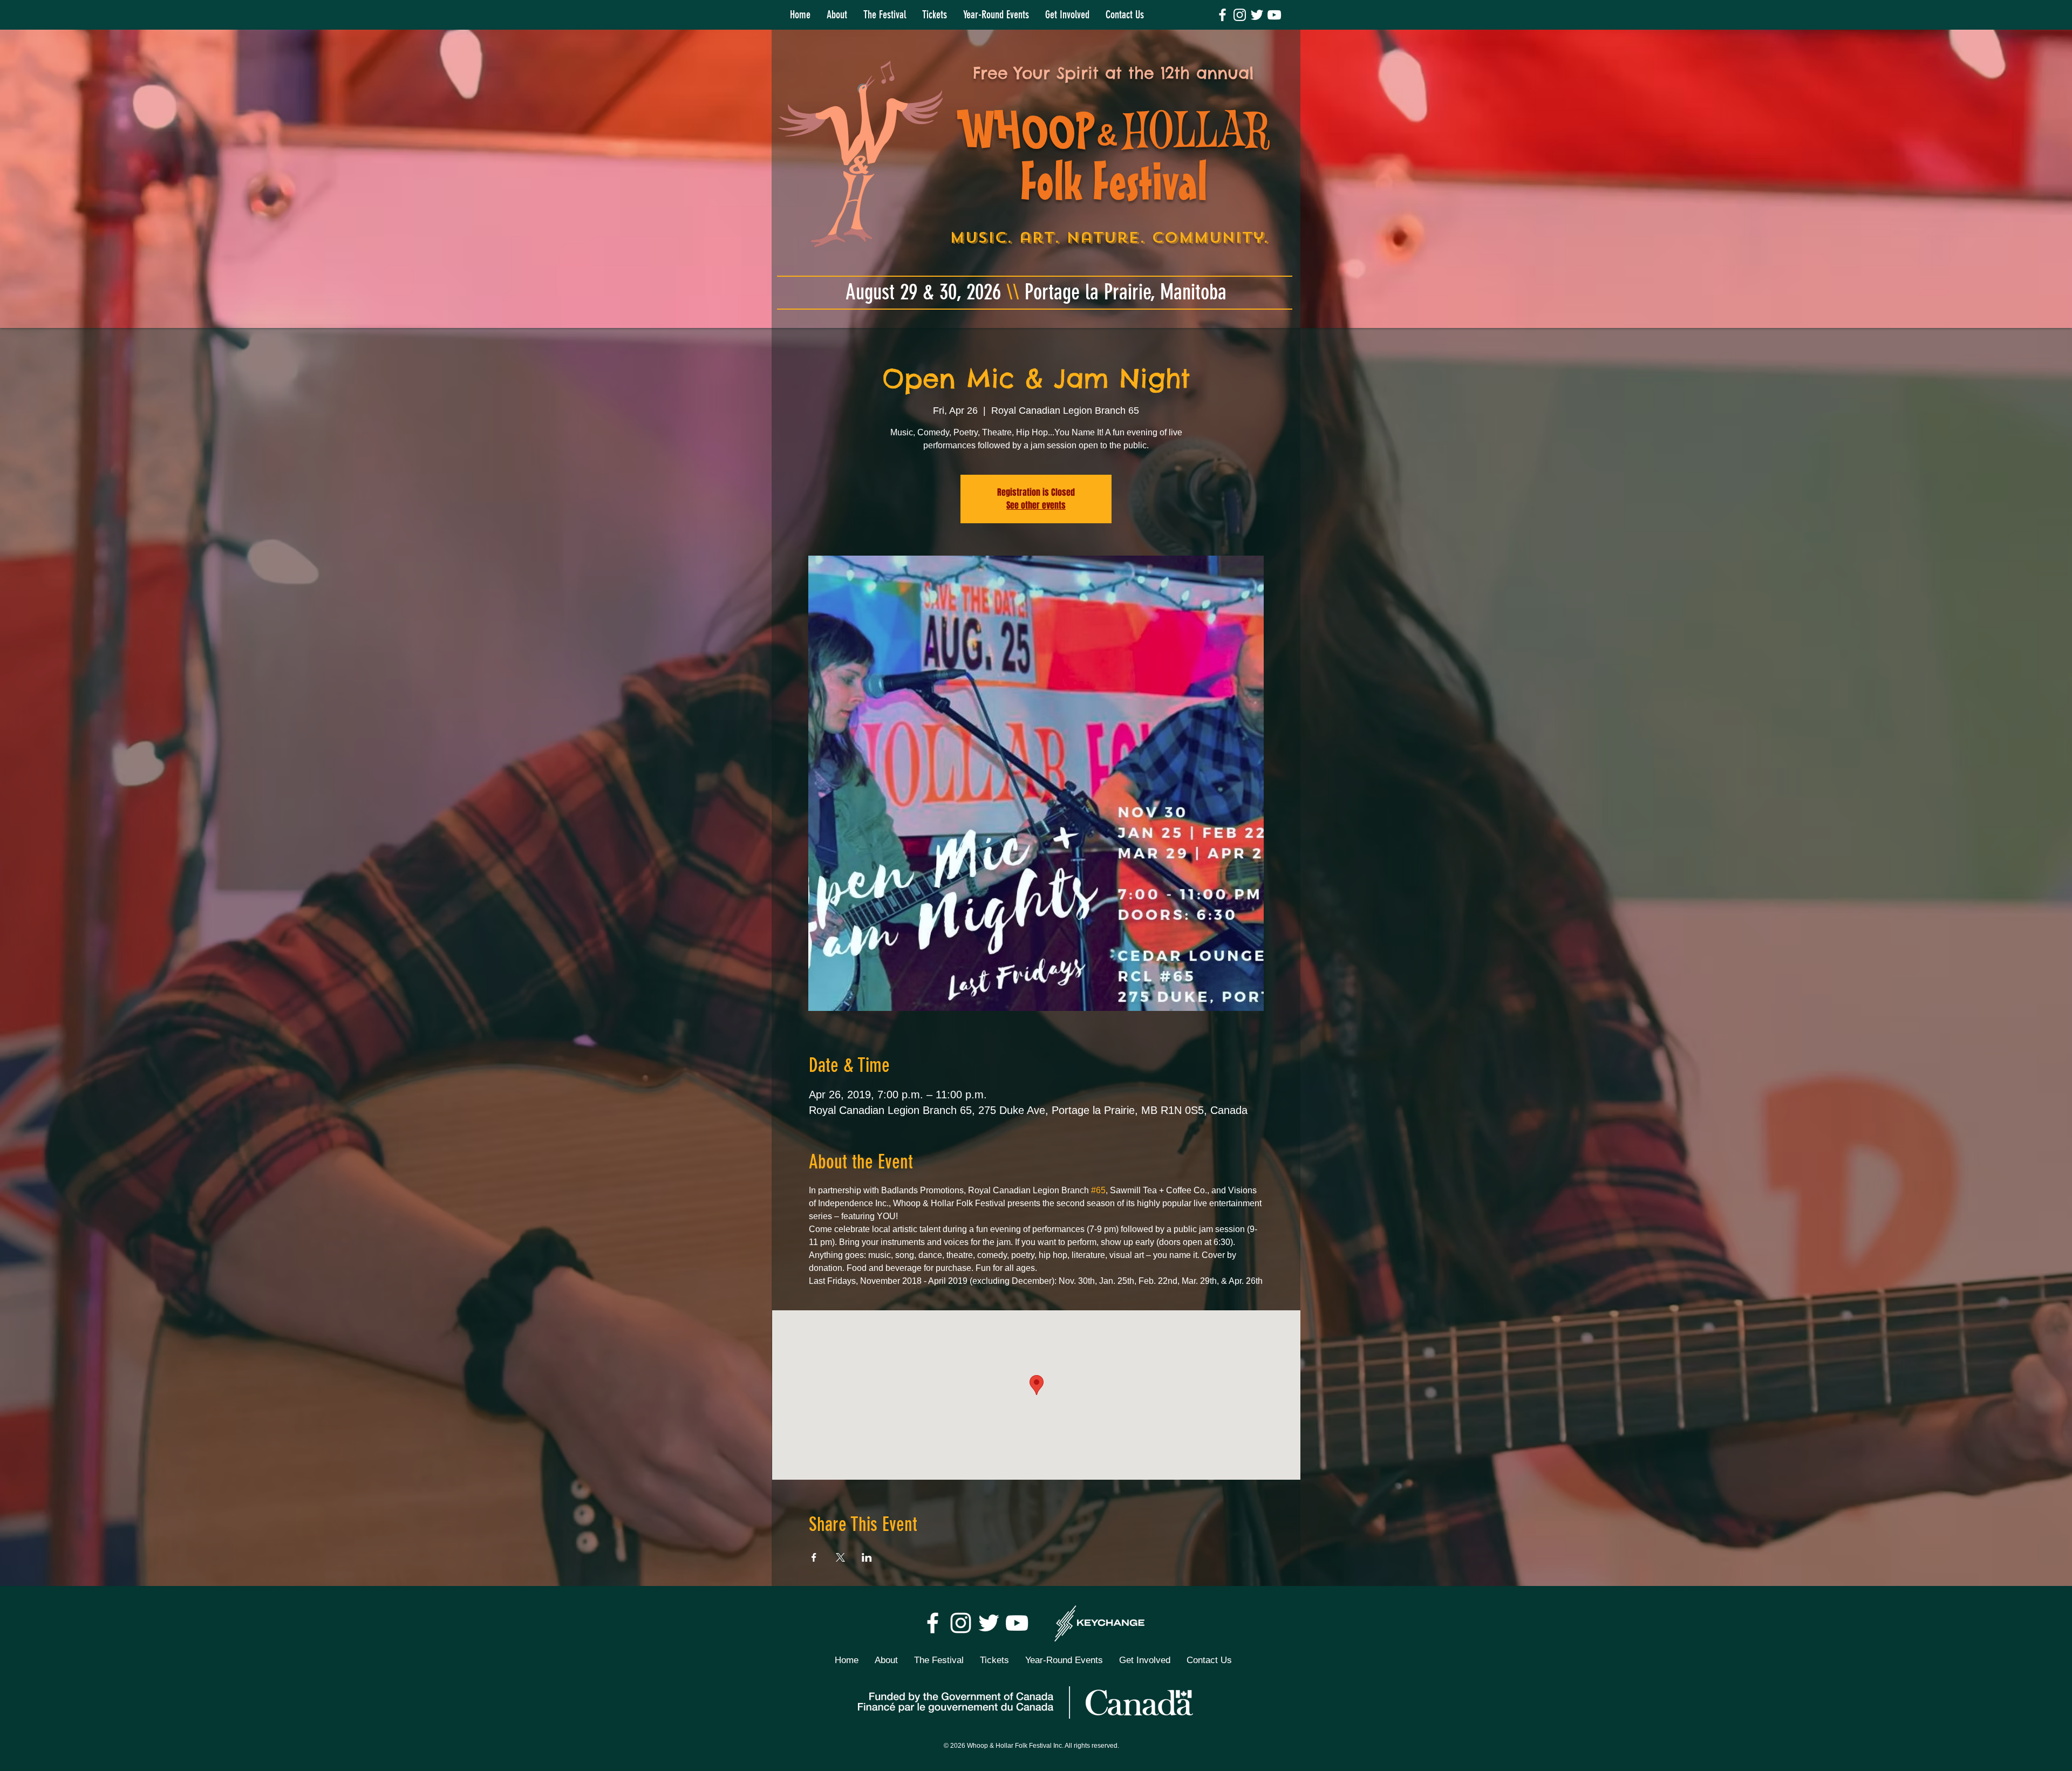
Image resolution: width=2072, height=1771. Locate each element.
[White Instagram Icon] (1240, 15)
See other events (1036, 505)
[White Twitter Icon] (1257, 15)
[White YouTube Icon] (1274, 15)
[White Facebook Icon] (1222, 15)
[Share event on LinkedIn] (867, 1557)
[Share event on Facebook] (814, 1557)
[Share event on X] (840, 1557)
